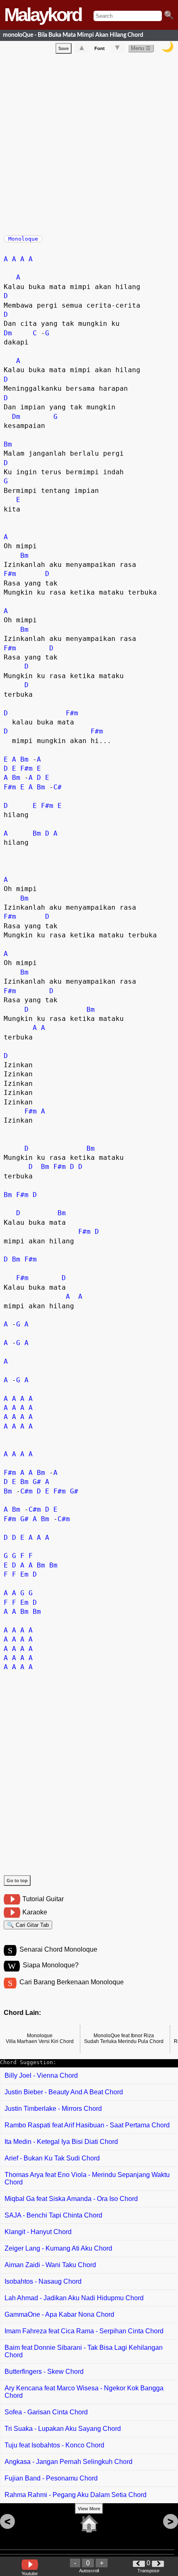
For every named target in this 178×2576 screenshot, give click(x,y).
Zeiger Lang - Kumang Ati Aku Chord (58, 2248)
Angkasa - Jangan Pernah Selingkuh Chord (69, 2462)
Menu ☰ (141, 48)
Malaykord (43, 15)
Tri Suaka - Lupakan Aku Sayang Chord (63, 2429)
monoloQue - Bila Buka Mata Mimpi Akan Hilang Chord (73, 35)
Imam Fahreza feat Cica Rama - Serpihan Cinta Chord (84, 2331)
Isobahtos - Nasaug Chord (43, 2281)
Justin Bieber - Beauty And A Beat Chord (64, 2092)
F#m (10, 574)
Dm (8, 333)
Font (100, 48)
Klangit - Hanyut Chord (38, 2232)
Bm (8, 444)
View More (89, 2509)
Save (64, 48)
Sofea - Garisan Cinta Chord (46, 2412)
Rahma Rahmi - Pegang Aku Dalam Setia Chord (76, 2495)
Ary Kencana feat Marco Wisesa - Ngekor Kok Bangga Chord (84, 2392)
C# (58, 787)
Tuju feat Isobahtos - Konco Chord (54, 2445)
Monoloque (23, 239)
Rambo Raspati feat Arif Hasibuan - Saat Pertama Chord (87, 2125)
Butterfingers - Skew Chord (44, 2372)
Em (24, 1574)
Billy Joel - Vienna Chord (41, 2075)
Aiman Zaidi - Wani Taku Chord (50, 2265)
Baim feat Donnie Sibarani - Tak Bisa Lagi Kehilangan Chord (84, 2351)
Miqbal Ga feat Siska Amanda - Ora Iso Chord (71, 2199)
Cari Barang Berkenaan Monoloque (72, 1982)
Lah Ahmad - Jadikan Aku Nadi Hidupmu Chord (74, 2298)
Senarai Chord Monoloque (58, 1949)
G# (37, 1482)
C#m (26, 1491)
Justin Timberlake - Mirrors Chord (53, 2109)
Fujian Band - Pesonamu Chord (51, 2478)
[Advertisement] (89, 143)
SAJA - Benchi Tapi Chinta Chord (53, 2215)
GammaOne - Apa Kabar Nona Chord (59, 2314)
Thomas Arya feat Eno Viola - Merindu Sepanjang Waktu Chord (87, 2178)
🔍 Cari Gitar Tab (28, 1925)
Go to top (17, 1881)
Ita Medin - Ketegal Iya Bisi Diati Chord (61, 2142)
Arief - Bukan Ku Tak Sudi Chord (52, 2158)
